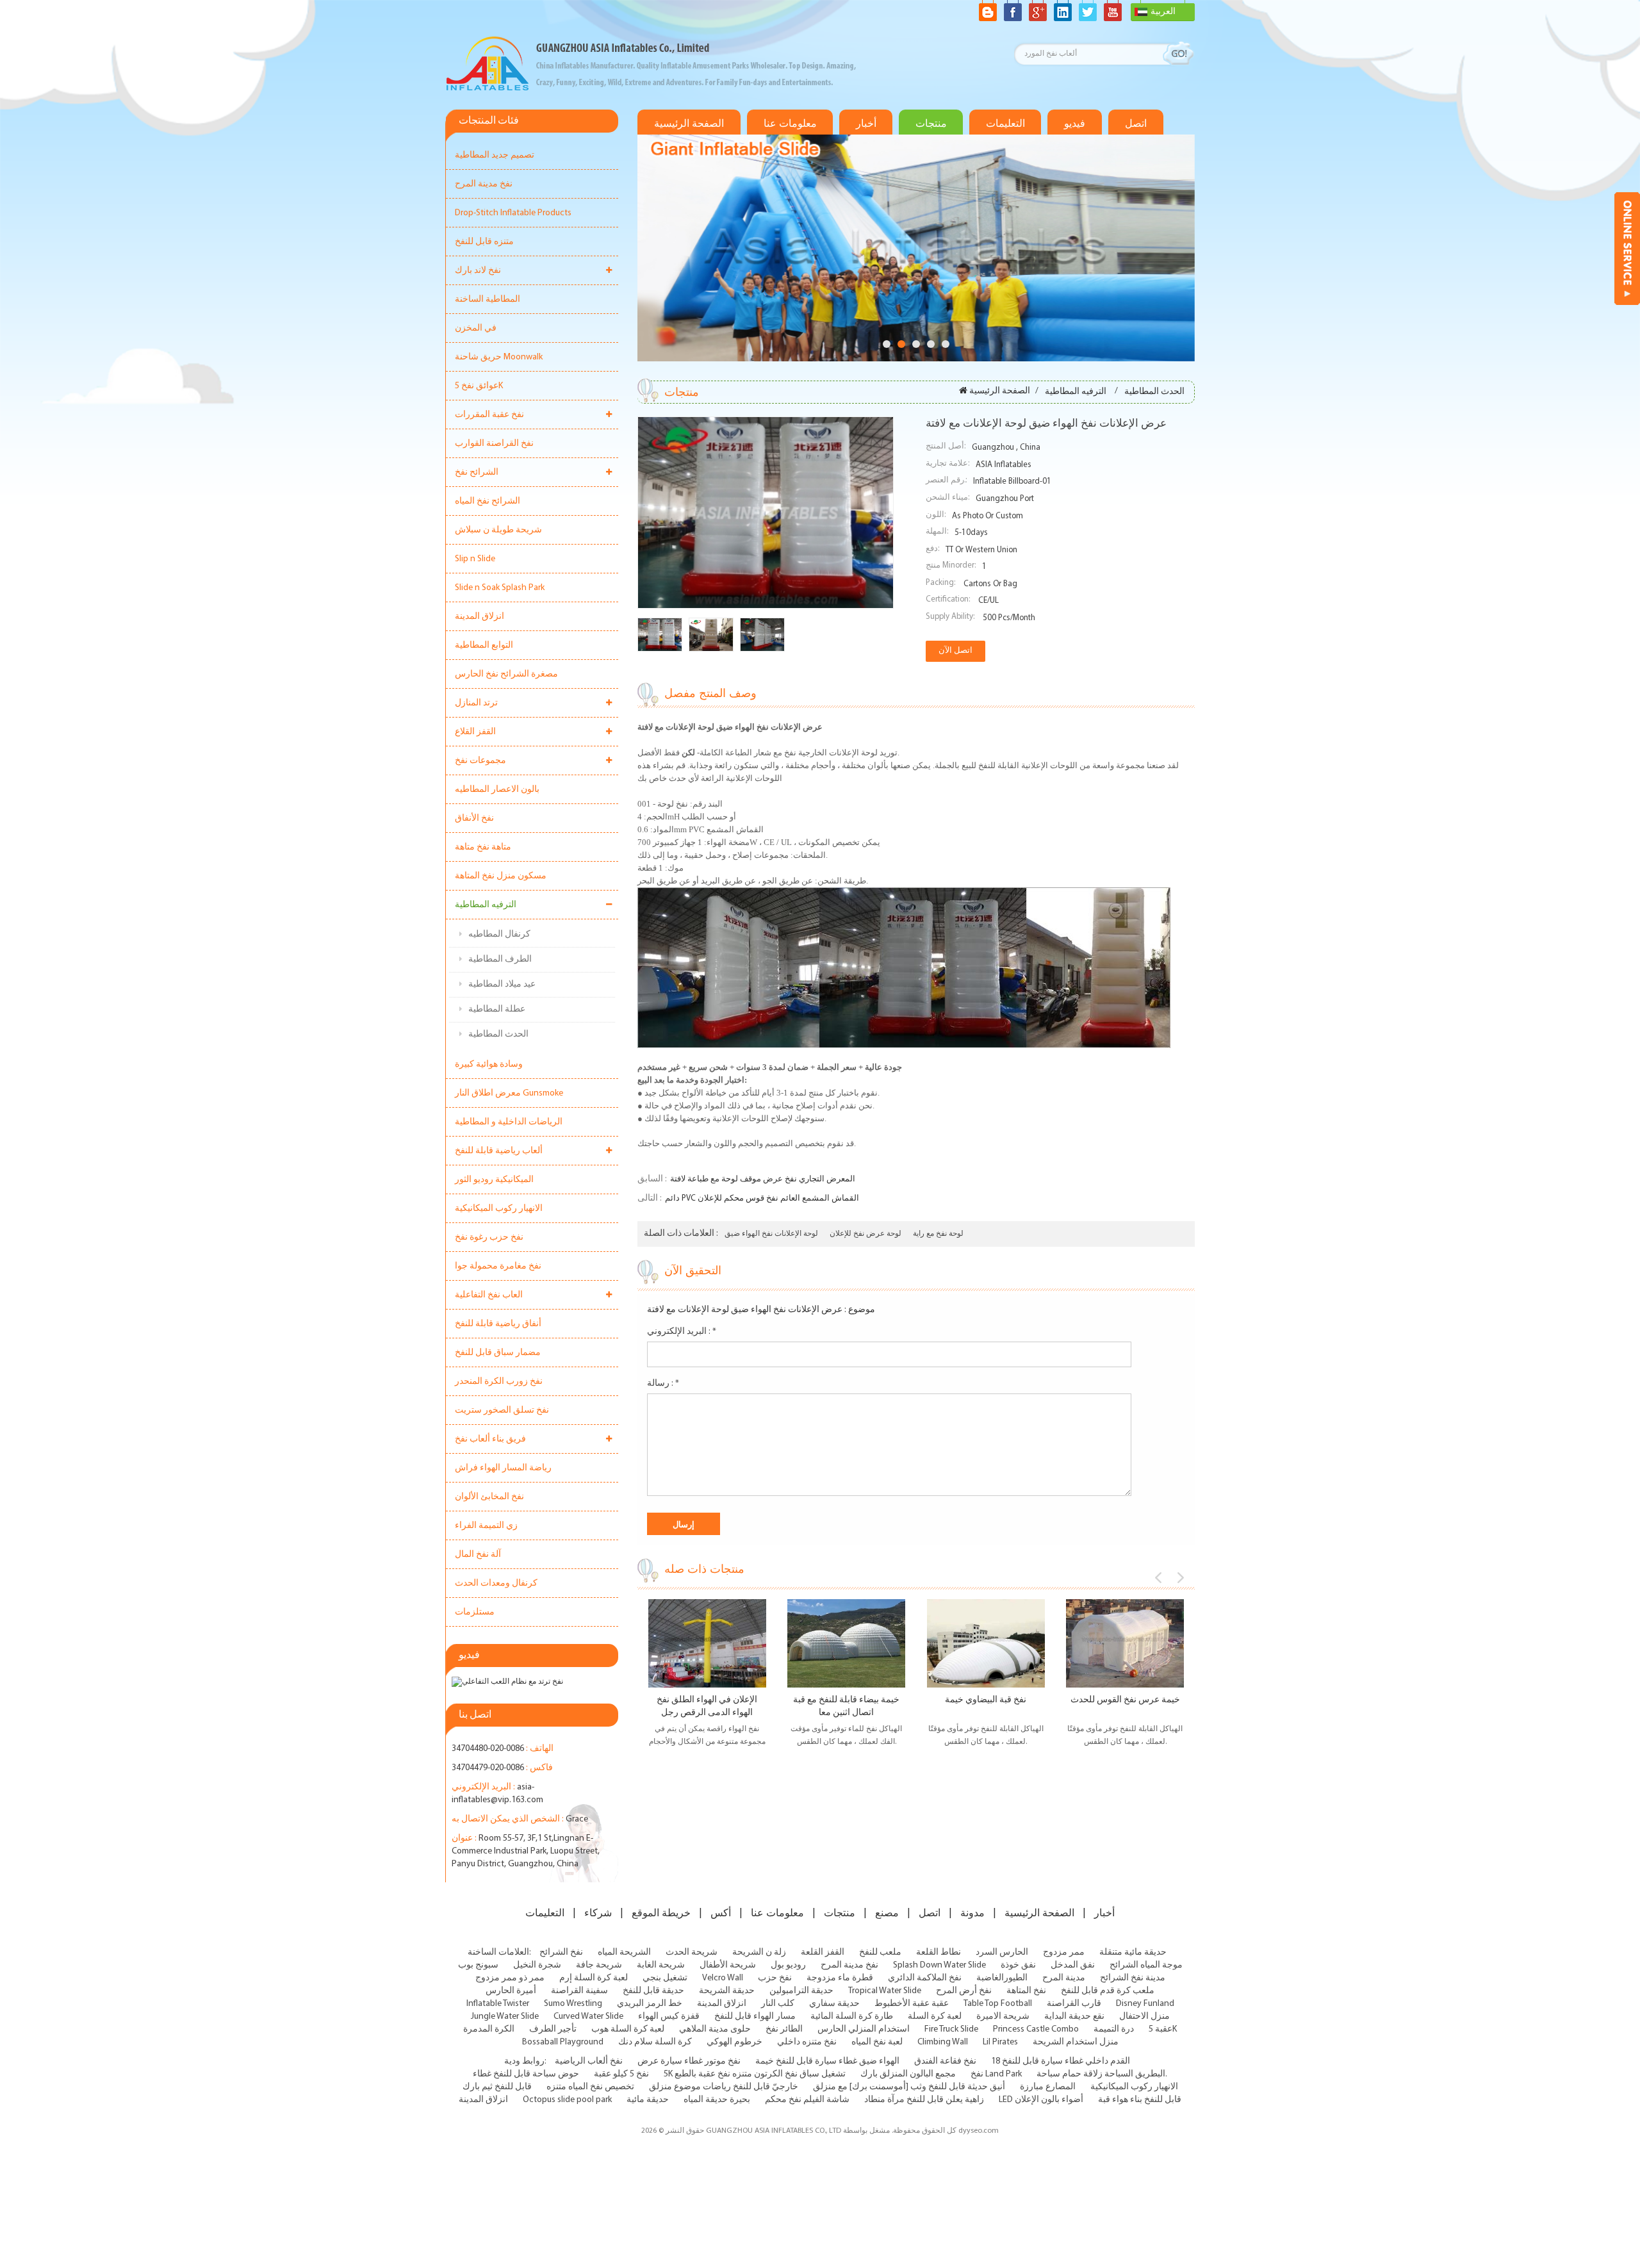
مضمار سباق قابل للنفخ (498, 1353)
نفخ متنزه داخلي (807, 2042)
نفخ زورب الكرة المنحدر (499, 1382)
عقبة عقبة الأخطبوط (912, 2004)
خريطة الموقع (661, 1913)
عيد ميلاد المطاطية (502, 984)
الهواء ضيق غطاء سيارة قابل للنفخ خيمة (827, 2061)
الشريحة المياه (624, 1952)
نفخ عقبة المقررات (489, 415)
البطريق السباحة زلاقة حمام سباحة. (1102, 2074)
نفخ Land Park (996, 2074)
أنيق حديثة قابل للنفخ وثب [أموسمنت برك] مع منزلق (909, 2087)
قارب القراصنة (1074, 2004)
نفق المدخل (1073, 1965)
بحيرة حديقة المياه (717, 2100)
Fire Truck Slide (951, 2029)
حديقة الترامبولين (801, 1991)
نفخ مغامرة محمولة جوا (498, 1266)
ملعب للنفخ (880, 1952)
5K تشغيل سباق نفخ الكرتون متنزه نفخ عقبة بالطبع (755, 2074)
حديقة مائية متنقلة (1133, 1952)
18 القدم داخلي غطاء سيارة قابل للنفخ (1061, 2061)
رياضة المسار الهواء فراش (503, 1468)
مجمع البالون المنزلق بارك (908, 2074)
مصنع (887, 1913)
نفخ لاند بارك (478, 271)
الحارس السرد (1002, 1952)
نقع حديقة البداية (1074, 2017)
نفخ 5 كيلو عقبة (621, 2074)
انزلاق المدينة (480, 617)
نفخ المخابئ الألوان (489, 1497)
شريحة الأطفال (728, 1965)
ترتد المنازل (476, 703)
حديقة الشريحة (727, 1991)
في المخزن (476, 328)
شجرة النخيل (537, 1965)
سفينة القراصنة (579, 1991)
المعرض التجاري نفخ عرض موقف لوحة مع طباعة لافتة (763, 1179)
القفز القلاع (475, 732)
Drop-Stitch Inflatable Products (513, 213)
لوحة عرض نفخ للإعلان (865, 1234)
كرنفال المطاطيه (499, 934)
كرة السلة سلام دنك (655, 2042)
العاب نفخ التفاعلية (489, 1295)
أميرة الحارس (511, 1991)
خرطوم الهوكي (734, 2042)
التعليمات (1005, 124)
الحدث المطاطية (498, 1034)
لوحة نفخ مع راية (938, 1234)
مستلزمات (475, 1612)
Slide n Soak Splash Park (500, 588)
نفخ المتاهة (1026, 1991)
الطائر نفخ (784, 2029)
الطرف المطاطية (500, 959)
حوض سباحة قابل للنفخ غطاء (526, 2074)
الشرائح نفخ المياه (488, 501)
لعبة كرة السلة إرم (594, 1978)
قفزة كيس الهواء (669, 2017)
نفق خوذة (1018, 1965)
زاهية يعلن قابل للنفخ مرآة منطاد (924, 2100)
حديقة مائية (648, 2100)
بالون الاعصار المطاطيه (497, 790)
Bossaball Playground (563, 2042)
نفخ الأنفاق (474, 818)
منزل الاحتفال (1144, 2017)
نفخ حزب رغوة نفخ (489, 1237)
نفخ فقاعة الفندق (945, 2061)
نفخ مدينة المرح (484, 184)
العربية (1163, 12)
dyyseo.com (979, 2131)
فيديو (1075, 124)
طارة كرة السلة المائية (852, 2017)
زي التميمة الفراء (486, 1526)
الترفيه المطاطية (486, 905)
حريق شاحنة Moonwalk (499, 357)
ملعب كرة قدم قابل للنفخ (1108, 1991)
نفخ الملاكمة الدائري (925, 1978)
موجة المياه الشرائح (1146, 1965)
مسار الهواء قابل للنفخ (755, 2017)
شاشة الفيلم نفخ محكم (807, 2100)
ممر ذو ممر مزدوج (510, 1978)
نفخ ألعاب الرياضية (589, 2061)
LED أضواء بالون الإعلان (1041, 2100)
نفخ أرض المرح (964, 1991)
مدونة (972, 1913)
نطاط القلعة (939, 1952)
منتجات (931, 124)
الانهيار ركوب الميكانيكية (499, 1209)
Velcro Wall (723, 1978)
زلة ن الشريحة (759, 1952)
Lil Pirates (1000, 2042)
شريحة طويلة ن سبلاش (498, 530)
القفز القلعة (823, 1952)
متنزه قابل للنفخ (484, 242)
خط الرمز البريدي (650, 2004)
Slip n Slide (475, 559)
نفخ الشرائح (561, 1952)
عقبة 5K (1163, 2029)
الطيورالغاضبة (1002, 1978)
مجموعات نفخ (480, 761)
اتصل (1136, 124)
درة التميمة (1114, 2029)
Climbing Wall (943, 2042)
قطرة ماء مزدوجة (840, 1978)
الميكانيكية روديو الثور (494, 1180)
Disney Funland (1145, 2004)
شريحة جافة (599, 1965)
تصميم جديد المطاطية (495, 155)
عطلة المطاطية (497, 1009)
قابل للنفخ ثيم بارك (497, 2087)
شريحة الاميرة (1003, 2017)
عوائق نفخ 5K (479, 386)
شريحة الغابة (661, 1965)
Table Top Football (998, 2004)
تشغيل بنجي (665, 1978)
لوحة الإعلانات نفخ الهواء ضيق (771, 1234)
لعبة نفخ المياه (877, 2042)
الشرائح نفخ (477, 472)
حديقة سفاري (834, 2004)
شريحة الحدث (692, 1952)
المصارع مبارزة (1048, 2087)
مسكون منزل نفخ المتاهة (501, 876)
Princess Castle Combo (1036, 2029)
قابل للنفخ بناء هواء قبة (1140, 2100)
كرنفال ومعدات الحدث (496, 1583)
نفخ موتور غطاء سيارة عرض (689, 2061)
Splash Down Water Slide (939, 1965)
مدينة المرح (1064, 1978)
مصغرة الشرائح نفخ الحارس (506, 674)
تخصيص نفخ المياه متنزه (590, 2087)
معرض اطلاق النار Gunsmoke (509, 1093)
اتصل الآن (955, 651)
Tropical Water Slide (885, 1991)
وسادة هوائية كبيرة (489, 1064)
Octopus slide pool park (567, 2100)
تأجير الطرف (553, 2029)
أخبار (866, 124)
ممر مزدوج (1064, 1952)
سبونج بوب (478, 1965)
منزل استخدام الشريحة (1076, 2042)
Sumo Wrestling (573, 2004)
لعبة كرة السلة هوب (628, 2029)
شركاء (598, 1913)
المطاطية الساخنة (488, 300)
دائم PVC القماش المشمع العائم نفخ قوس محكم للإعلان (762, 1198)
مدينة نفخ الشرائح (1133, 1978)
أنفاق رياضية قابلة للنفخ (498, 1324)
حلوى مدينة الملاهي (715, 2029)
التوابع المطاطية (484, 645)
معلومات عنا (790, 124)
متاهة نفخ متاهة (483, 847)
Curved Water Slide (588, 2017)
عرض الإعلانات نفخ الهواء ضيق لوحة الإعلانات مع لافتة (745, 1310)
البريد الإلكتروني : (682, 1332)
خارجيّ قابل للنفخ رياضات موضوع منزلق (724, 2087)
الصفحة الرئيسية (689, 124)
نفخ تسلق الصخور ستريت (502, 1410)
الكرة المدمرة (489, 2029)
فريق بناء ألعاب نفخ (490, 1439)
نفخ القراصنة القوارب (494, 444)
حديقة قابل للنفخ (653, 1991)
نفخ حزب (775, 1978)
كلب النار (778, 2004)
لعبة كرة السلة (935, 2017)
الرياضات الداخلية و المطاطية (509, 1122)
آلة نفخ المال (478, 1555)
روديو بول (788, 1965)
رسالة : (663, 1384)
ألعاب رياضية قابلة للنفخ (499, 1151)
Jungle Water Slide (505, 2017)
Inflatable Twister (498, 2004)
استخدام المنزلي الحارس (864, 2029)
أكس (721, 1913)
